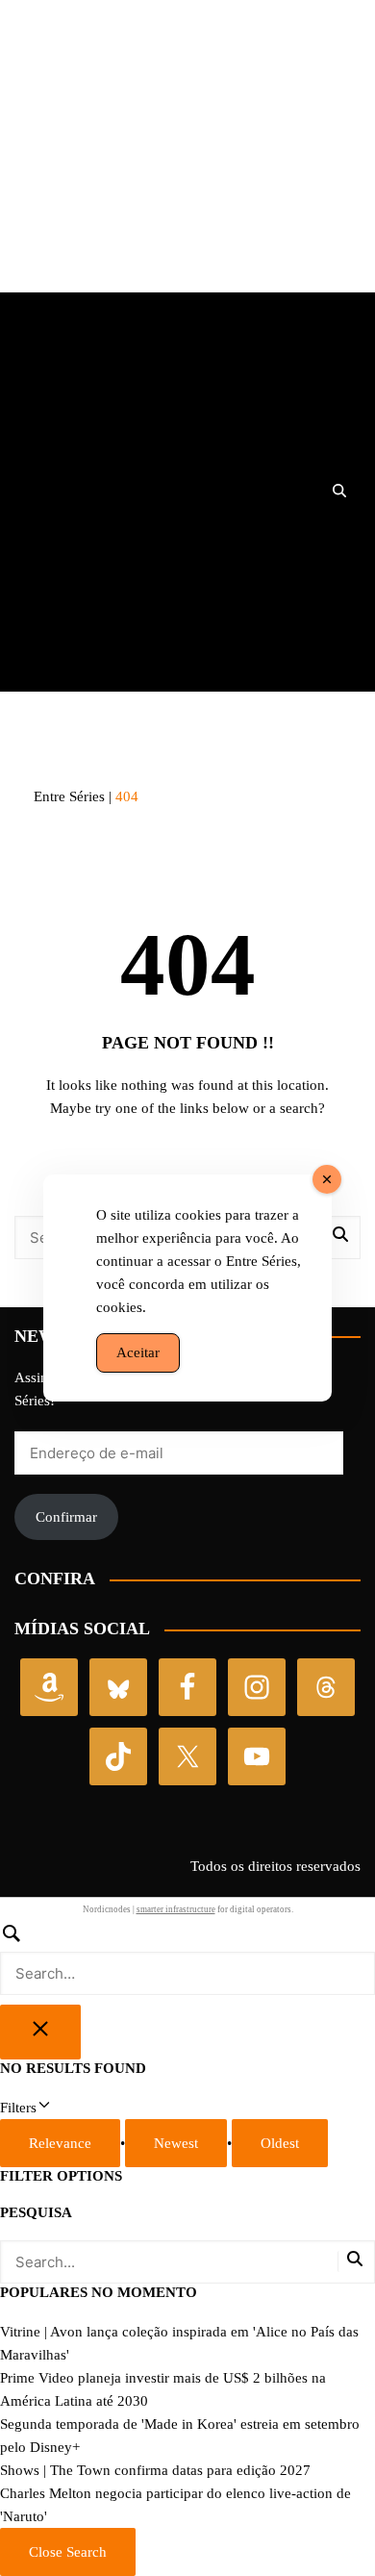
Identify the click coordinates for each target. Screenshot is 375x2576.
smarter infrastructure (176, 1909)
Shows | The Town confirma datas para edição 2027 (155, 2470)
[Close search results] (40, 2032)
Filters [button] (42, 2109)
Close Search (68, 2552)
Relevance (60, 2143)
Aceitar (138, 1352)
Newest (176, 2143)
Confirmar (66, 1517)
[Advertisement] (187, 158)
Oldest (280, 2143)
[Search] (187, 1958)
